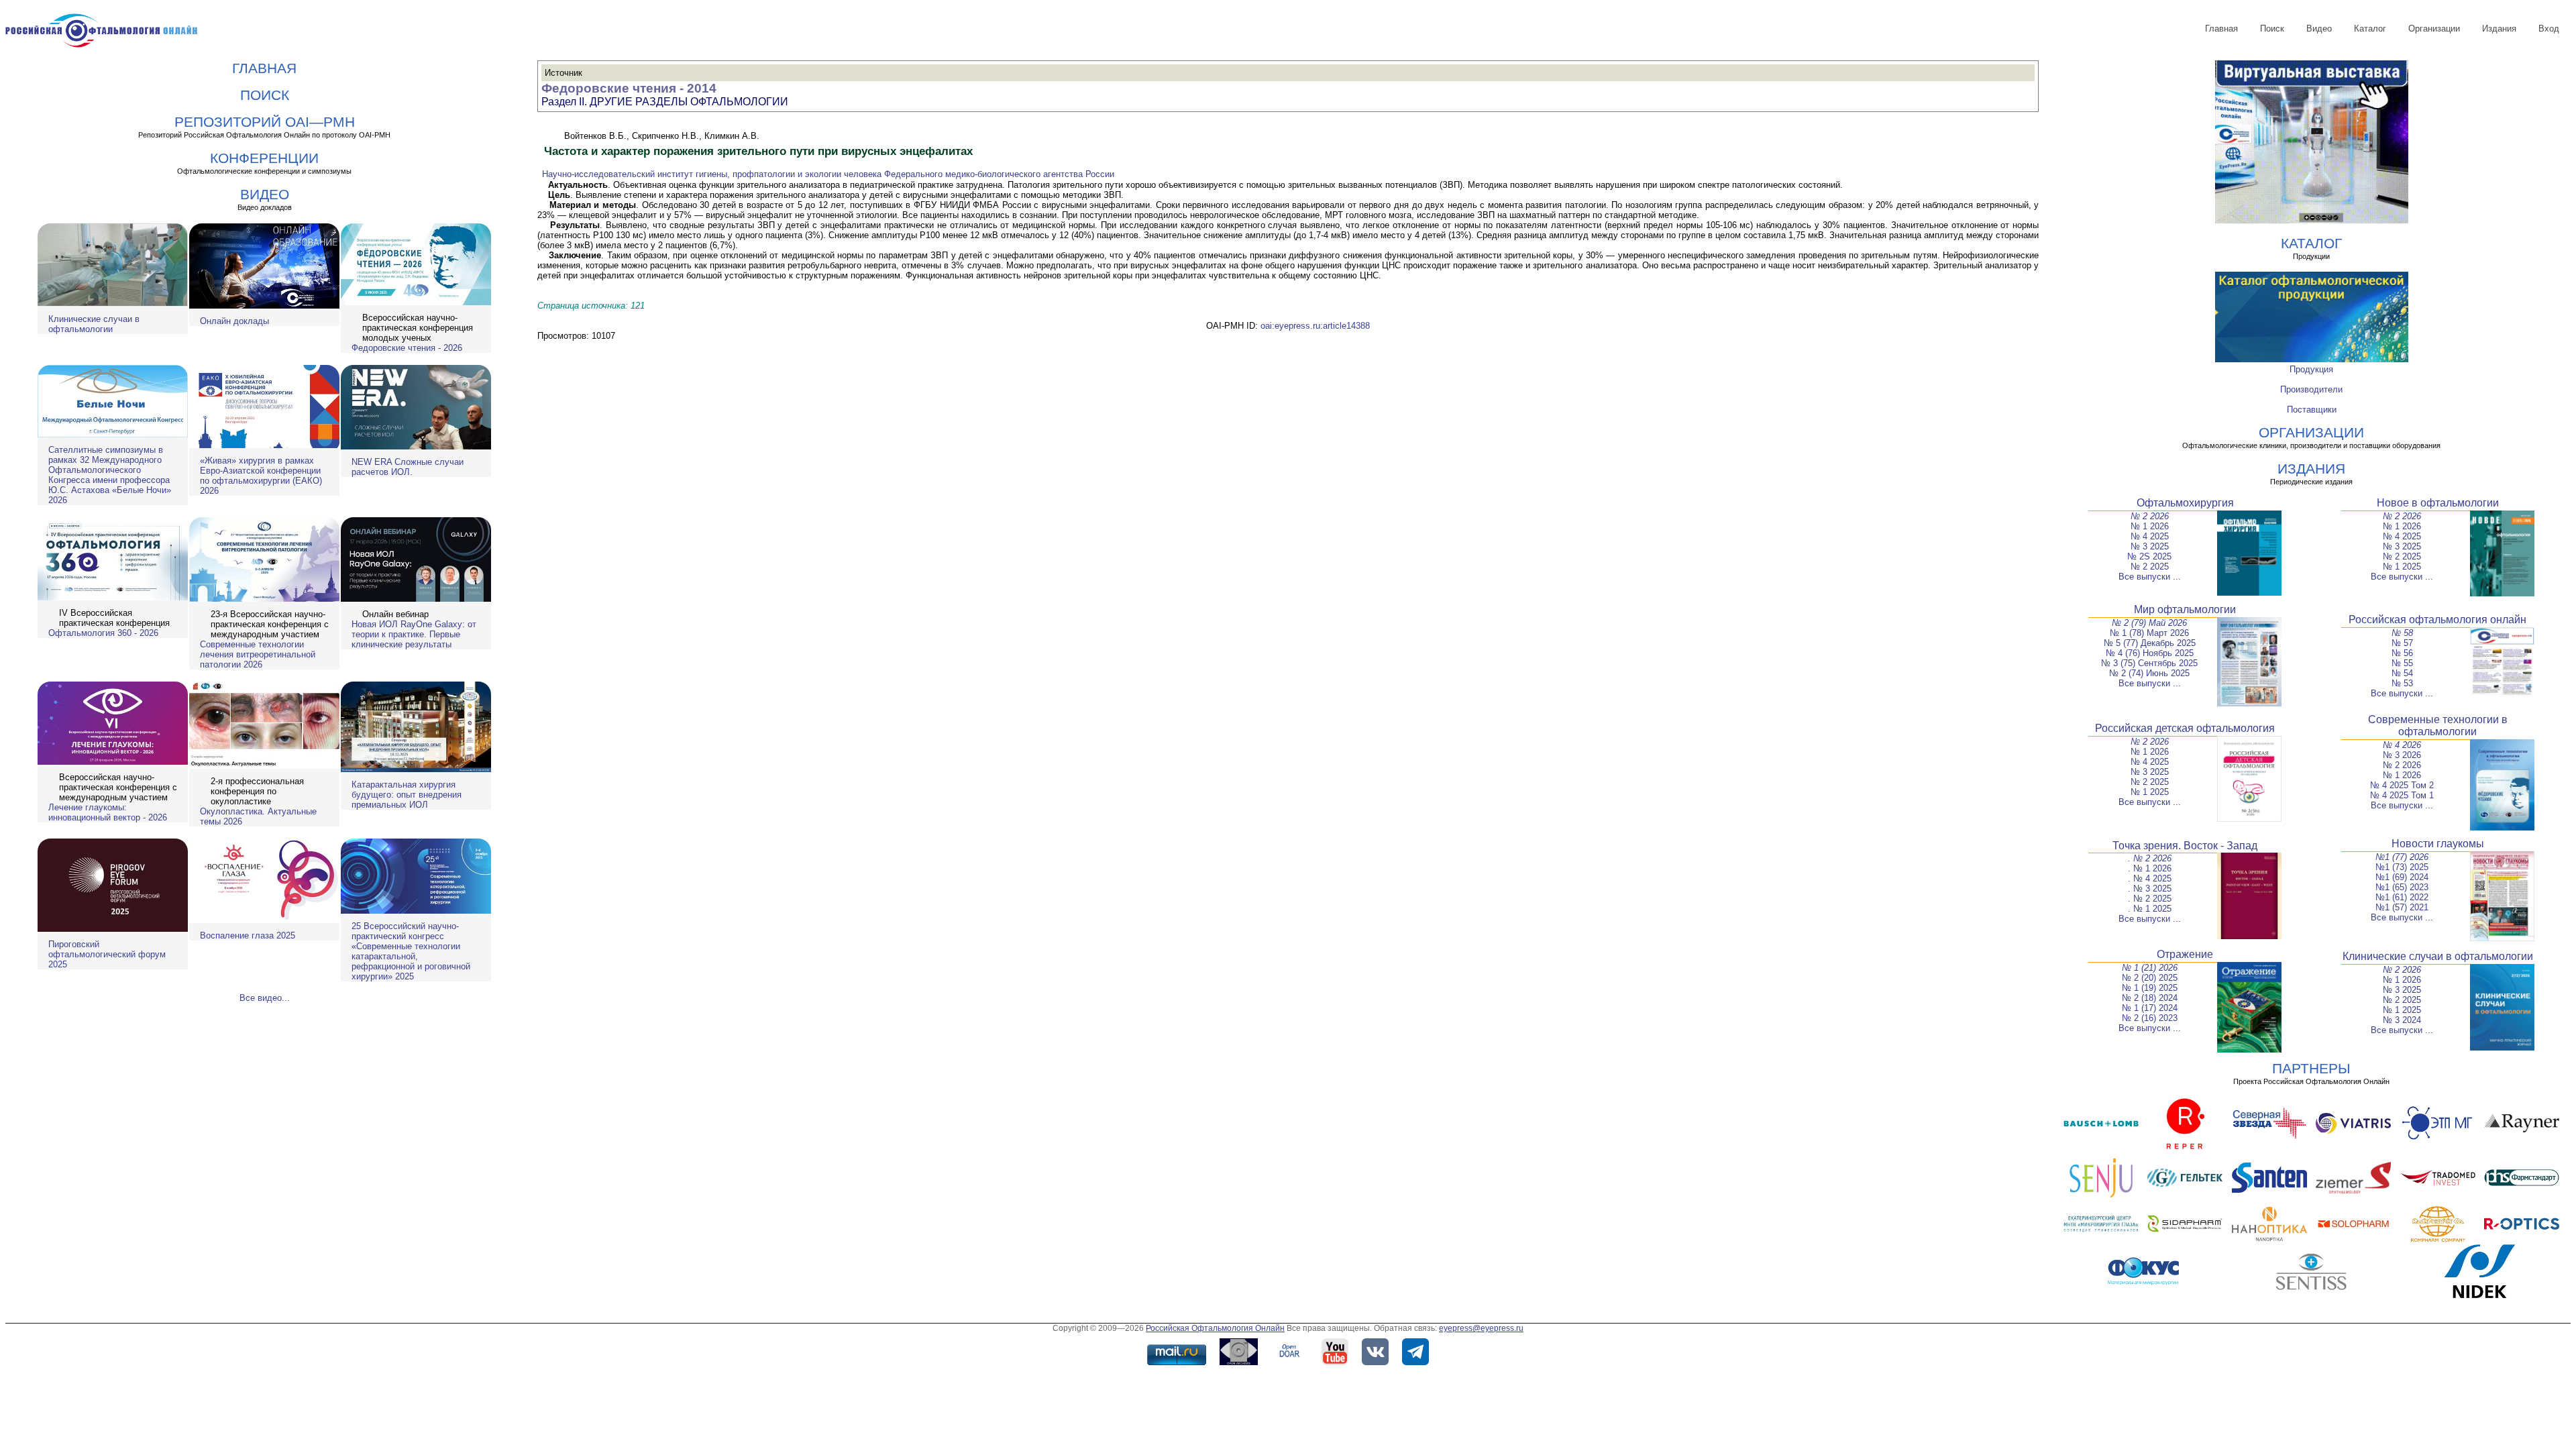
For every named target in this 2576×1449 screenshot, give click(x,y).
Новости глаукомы (2438, 844)
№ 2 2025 (2150, 567)
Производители (2311, 389)
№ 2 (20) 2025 (2150, 978)
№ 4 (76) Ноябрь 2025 (2150, 653)
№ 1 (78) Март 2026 (2149, 633)
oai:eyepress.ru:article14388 (1315, 326)
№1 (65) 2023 (2402, 887)
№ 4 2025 (2150, 536)
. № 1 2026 (2150, 868)
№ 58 (2402, 633)
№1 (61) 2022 (2402, 897)
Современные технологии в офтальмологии (2438, 726)
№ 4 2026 (2402, 745)
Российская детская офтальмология (2185, 728)
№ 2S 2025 (2149, 556)
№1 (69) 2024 (2402, 877)
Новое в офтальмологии (2438, 503)
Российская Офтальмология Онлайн (1215, 1328)
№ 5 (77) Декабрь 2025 (2150, 643)
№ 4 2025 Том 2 (2402, 785)
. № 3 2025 (2150, 889)
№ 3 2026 (2402, 755)
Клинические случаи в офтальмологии (94, 324)
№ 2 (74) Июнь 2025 (2149, 673)
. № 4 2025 (2150, 878)
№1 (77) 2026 (2402, 857)
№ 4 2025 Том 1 (2402, 795)
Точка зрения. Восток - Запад (2185, 846)
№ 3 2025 (2150, 546)
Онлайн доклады (234, 321)
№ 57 (2402, 643)
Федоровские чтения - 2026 (407, 348)
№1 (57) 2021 (2402, 907)
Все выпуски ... (2150, 577)
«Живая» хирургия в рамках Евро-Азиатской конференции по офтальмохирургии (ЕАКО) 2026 (261, 476)
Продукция (2311, 369)
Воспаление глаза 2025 (248, 935)
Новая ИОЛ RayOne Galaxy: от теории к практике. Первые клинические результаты (414, 634)
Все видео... (265, 998)
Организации (2434, 29)
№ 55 (2402, 663)
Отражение (2185, 954)
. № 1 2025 (2150, 909)
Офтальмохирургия (2185, 503)
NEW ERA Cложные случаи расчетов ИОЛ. (408, 467)
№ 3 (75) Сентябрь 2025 (2149, 663)
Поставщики (2312, 410)
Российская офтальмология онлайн (2437, 620)
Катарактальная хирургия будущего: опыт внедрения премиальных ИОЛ (407, 795)
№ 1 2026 (2150, 526)
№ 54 (2402, 673)
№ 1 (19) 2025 (2150, 988)
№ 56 (2402, 653)
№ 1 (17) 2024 (2150, 1008)
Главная (2221, 29)
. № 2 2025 (2150, 899)
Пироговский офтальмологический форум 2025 (107, 954)
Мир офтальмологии (2185, 609)
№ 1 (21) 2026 (2150, 968)
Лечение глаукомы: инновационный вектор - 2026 (108, 812)
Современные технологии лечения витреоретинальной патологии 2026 (258, 654)
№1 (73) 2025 (2402, 867)
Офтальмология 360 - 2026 (103, 633)
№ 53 (2402, 683)
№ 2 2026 (2150, 516)
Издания (2499, 29)
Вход (2549, 29)
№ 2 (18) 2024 (2150, 998)
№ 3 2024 (2402, 1020)
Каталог (2370, 29)
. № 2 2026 (2150, 858)
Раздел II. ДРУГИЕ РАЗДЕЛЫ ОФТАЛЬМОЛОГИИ (665, 102)
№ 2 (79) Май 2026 (2149, 623)
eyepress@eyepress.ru (1481, 1328)
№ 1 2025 (2402, 567)
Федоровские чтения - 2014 (629, 88)
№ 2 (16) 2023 (2150, 1018)
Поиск (2272, 29)
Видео (2319, 29)
